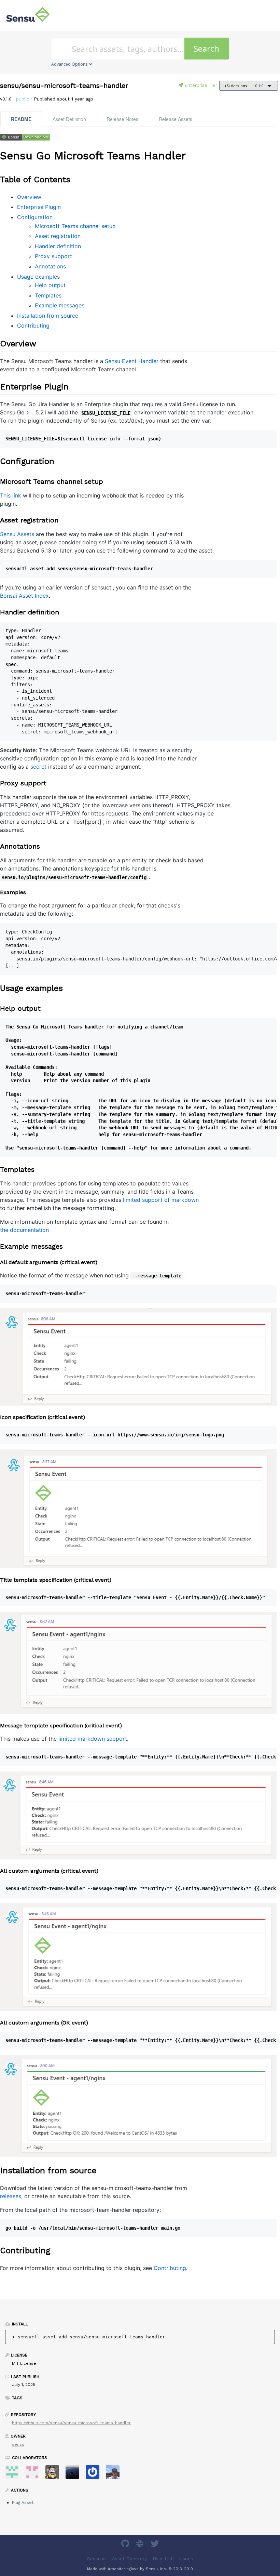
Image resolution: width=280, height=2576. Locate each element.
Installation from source (48, 316)
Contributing (33, 326)
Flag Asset (23, 2502)
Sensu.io (96, 2559)
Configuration (35, 217)
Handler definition (58, 246)
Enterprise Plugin (39, 207)
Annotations (50, 266)
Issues (186, 2559)
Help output (50, 285)
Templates (48, 295)
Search (206, 48)
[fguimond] (55, 2474)
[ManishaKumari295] (15, 2474)
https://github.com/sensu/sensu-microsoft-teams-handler (71, 2423)
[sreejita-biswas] (95, 2474)
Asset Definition (69, 119)
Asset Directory (129, 2559)
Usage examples (38, 277)
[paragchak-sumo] (35, 2474)
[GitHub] (126, 2545)
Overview (29, 197)
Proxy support (53, 256)
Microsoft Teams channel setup (75, 226)
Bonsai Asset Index (24, 596)
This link (11, 495)
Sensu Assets (17, 534)
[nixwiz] (115, 2474)
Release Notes (122, 119)
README (21, 119)
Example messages (60, 305)
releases (11, 2196)
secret (38, 767)
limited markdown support (93, 1739)
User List (163, 2559)
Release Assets (176, 119)
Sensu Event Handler (132, 361)
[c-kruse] (75, 2474)
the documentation (24, 1230)
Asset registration (58, 236)
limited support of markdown (161, 1200)
